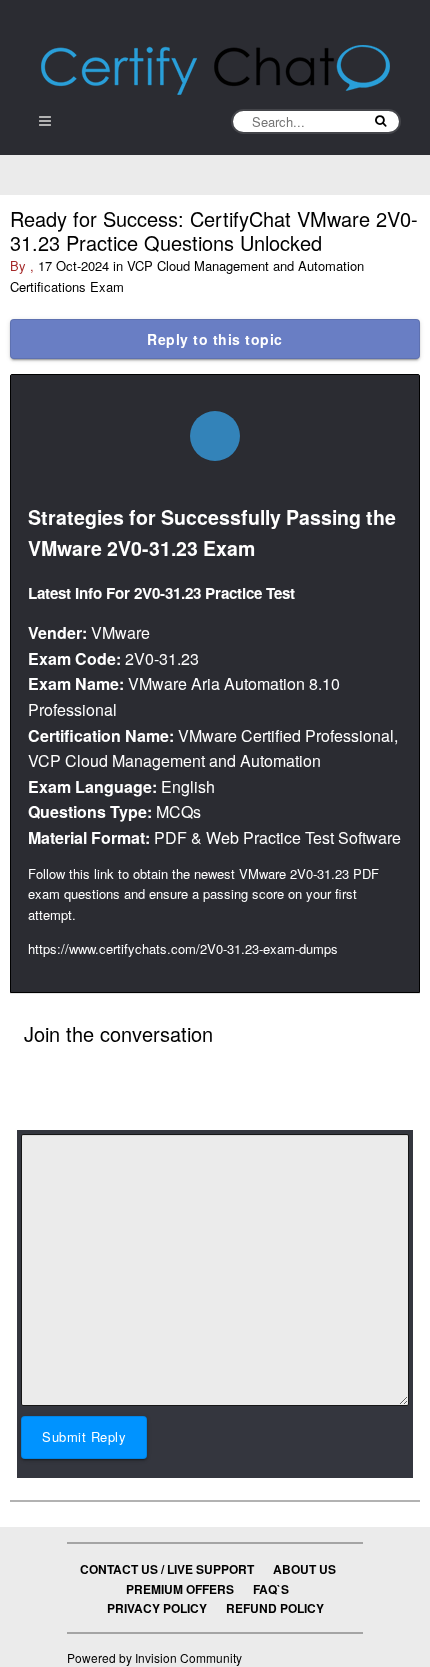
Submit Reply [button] (84, 1436)
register (182, 1063)
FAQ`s (271, 1589)
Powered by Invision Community (154, 1657)
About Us (304, 1569)
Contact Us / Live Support (167, 1569)
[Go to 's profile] (215, 436)
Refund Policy (275, 1608)
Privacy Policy (157, 1608)
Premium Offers (180, 1589)
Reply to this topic (215, 339)
